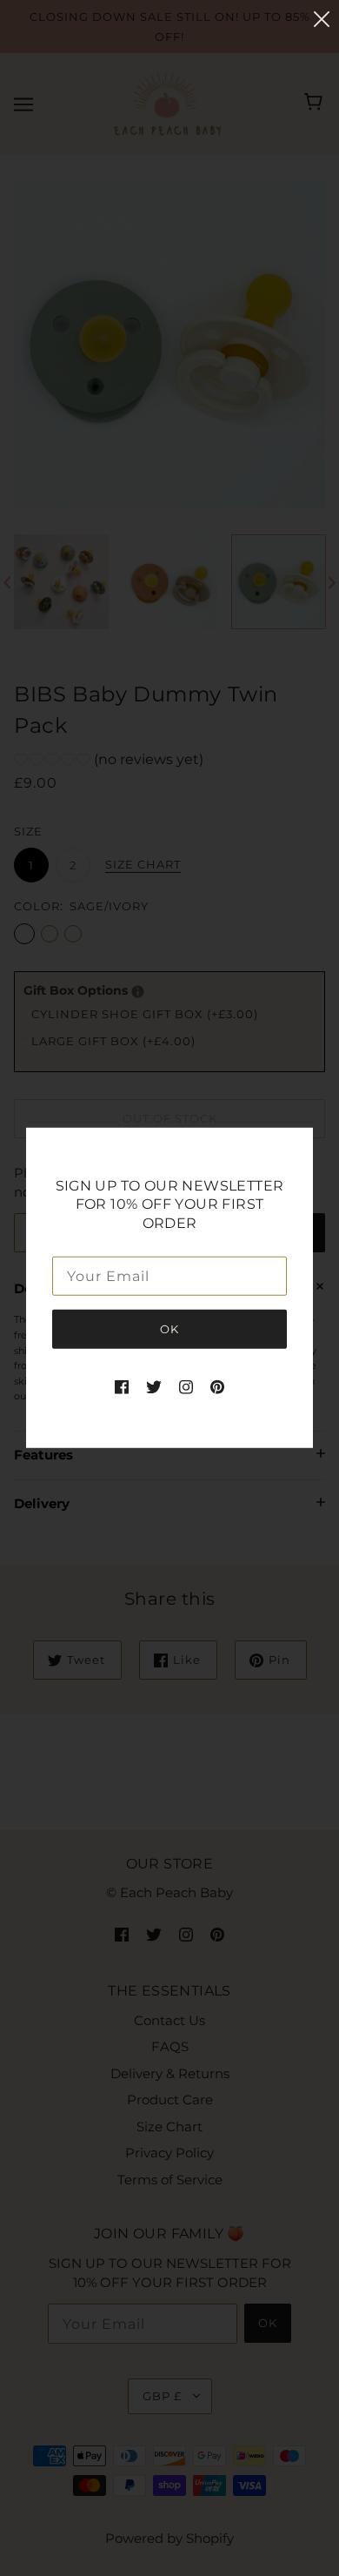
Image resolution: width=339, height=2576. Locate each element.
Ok (169, 1329)
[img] (122, 1387)
